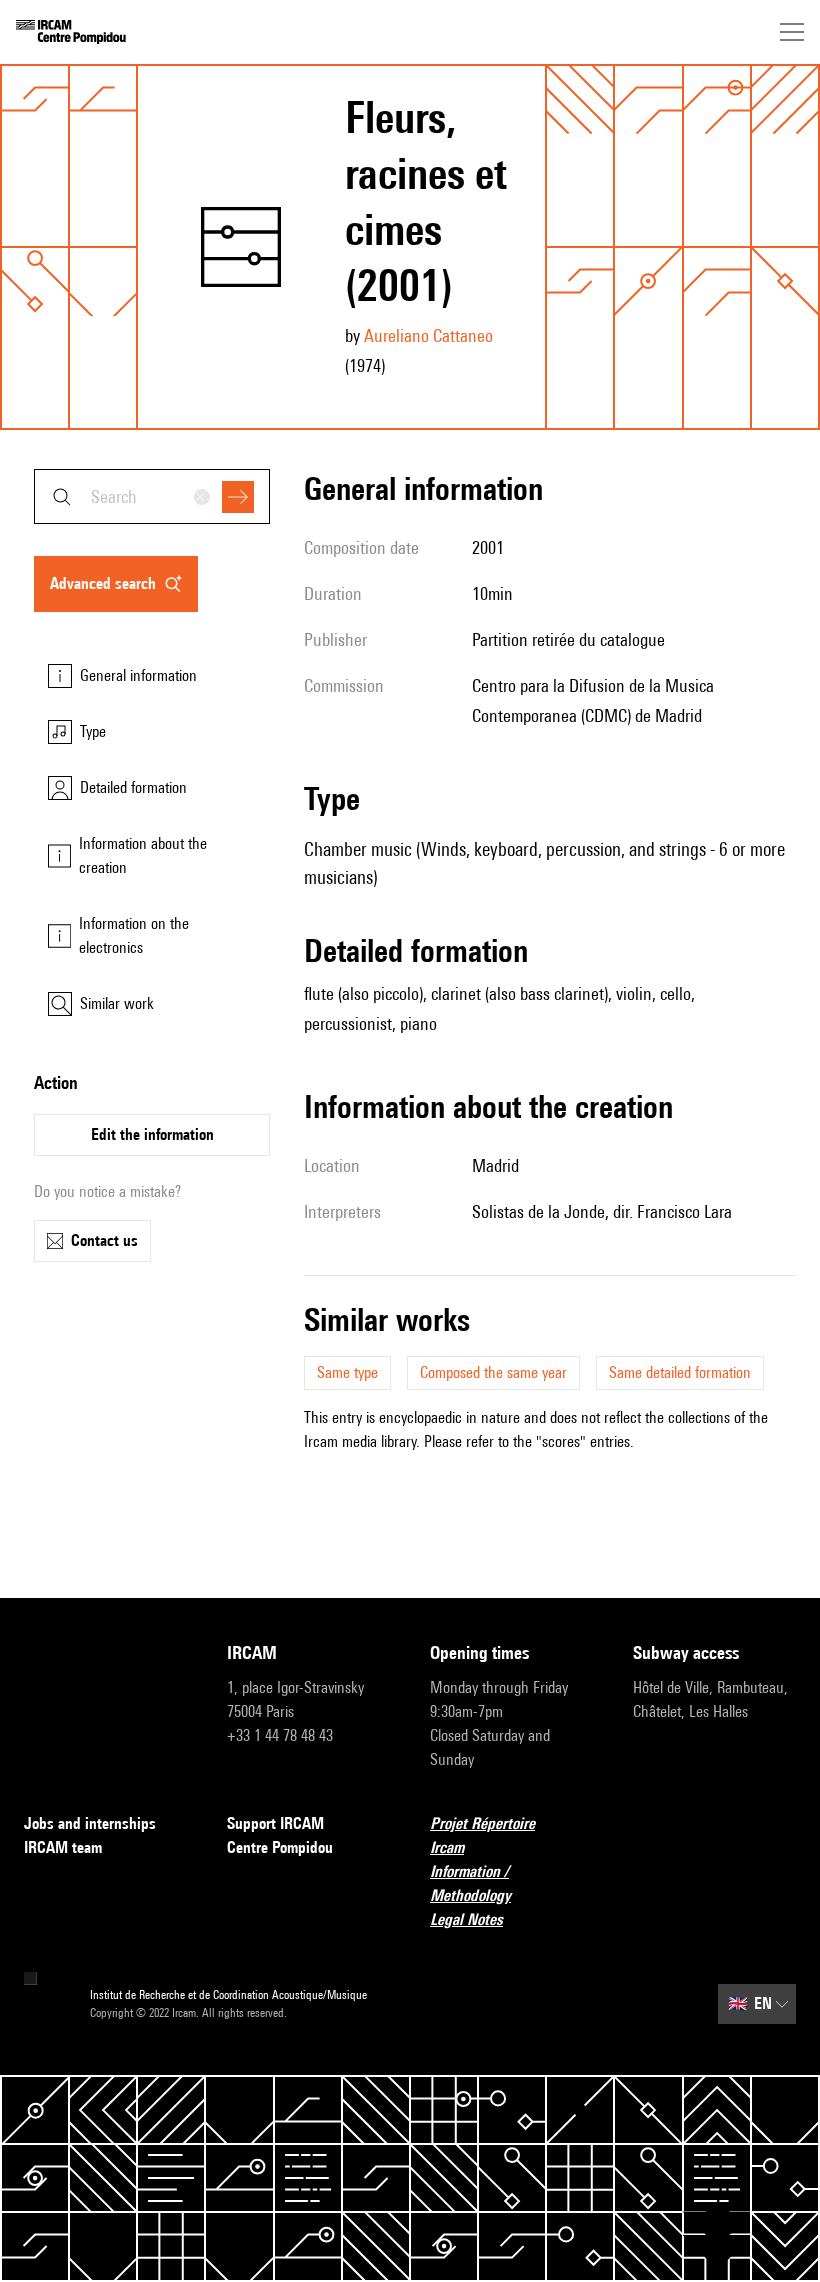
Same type (347, 1372)
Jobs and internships (90, 1823)
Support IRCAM (275, 1823)
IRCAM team (63, 1847)
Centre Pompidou (280, 1847)
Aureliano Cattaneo (428, 335)
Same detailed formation (680, 1372)
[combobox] (152, 496)
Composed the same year (493, 1372)
